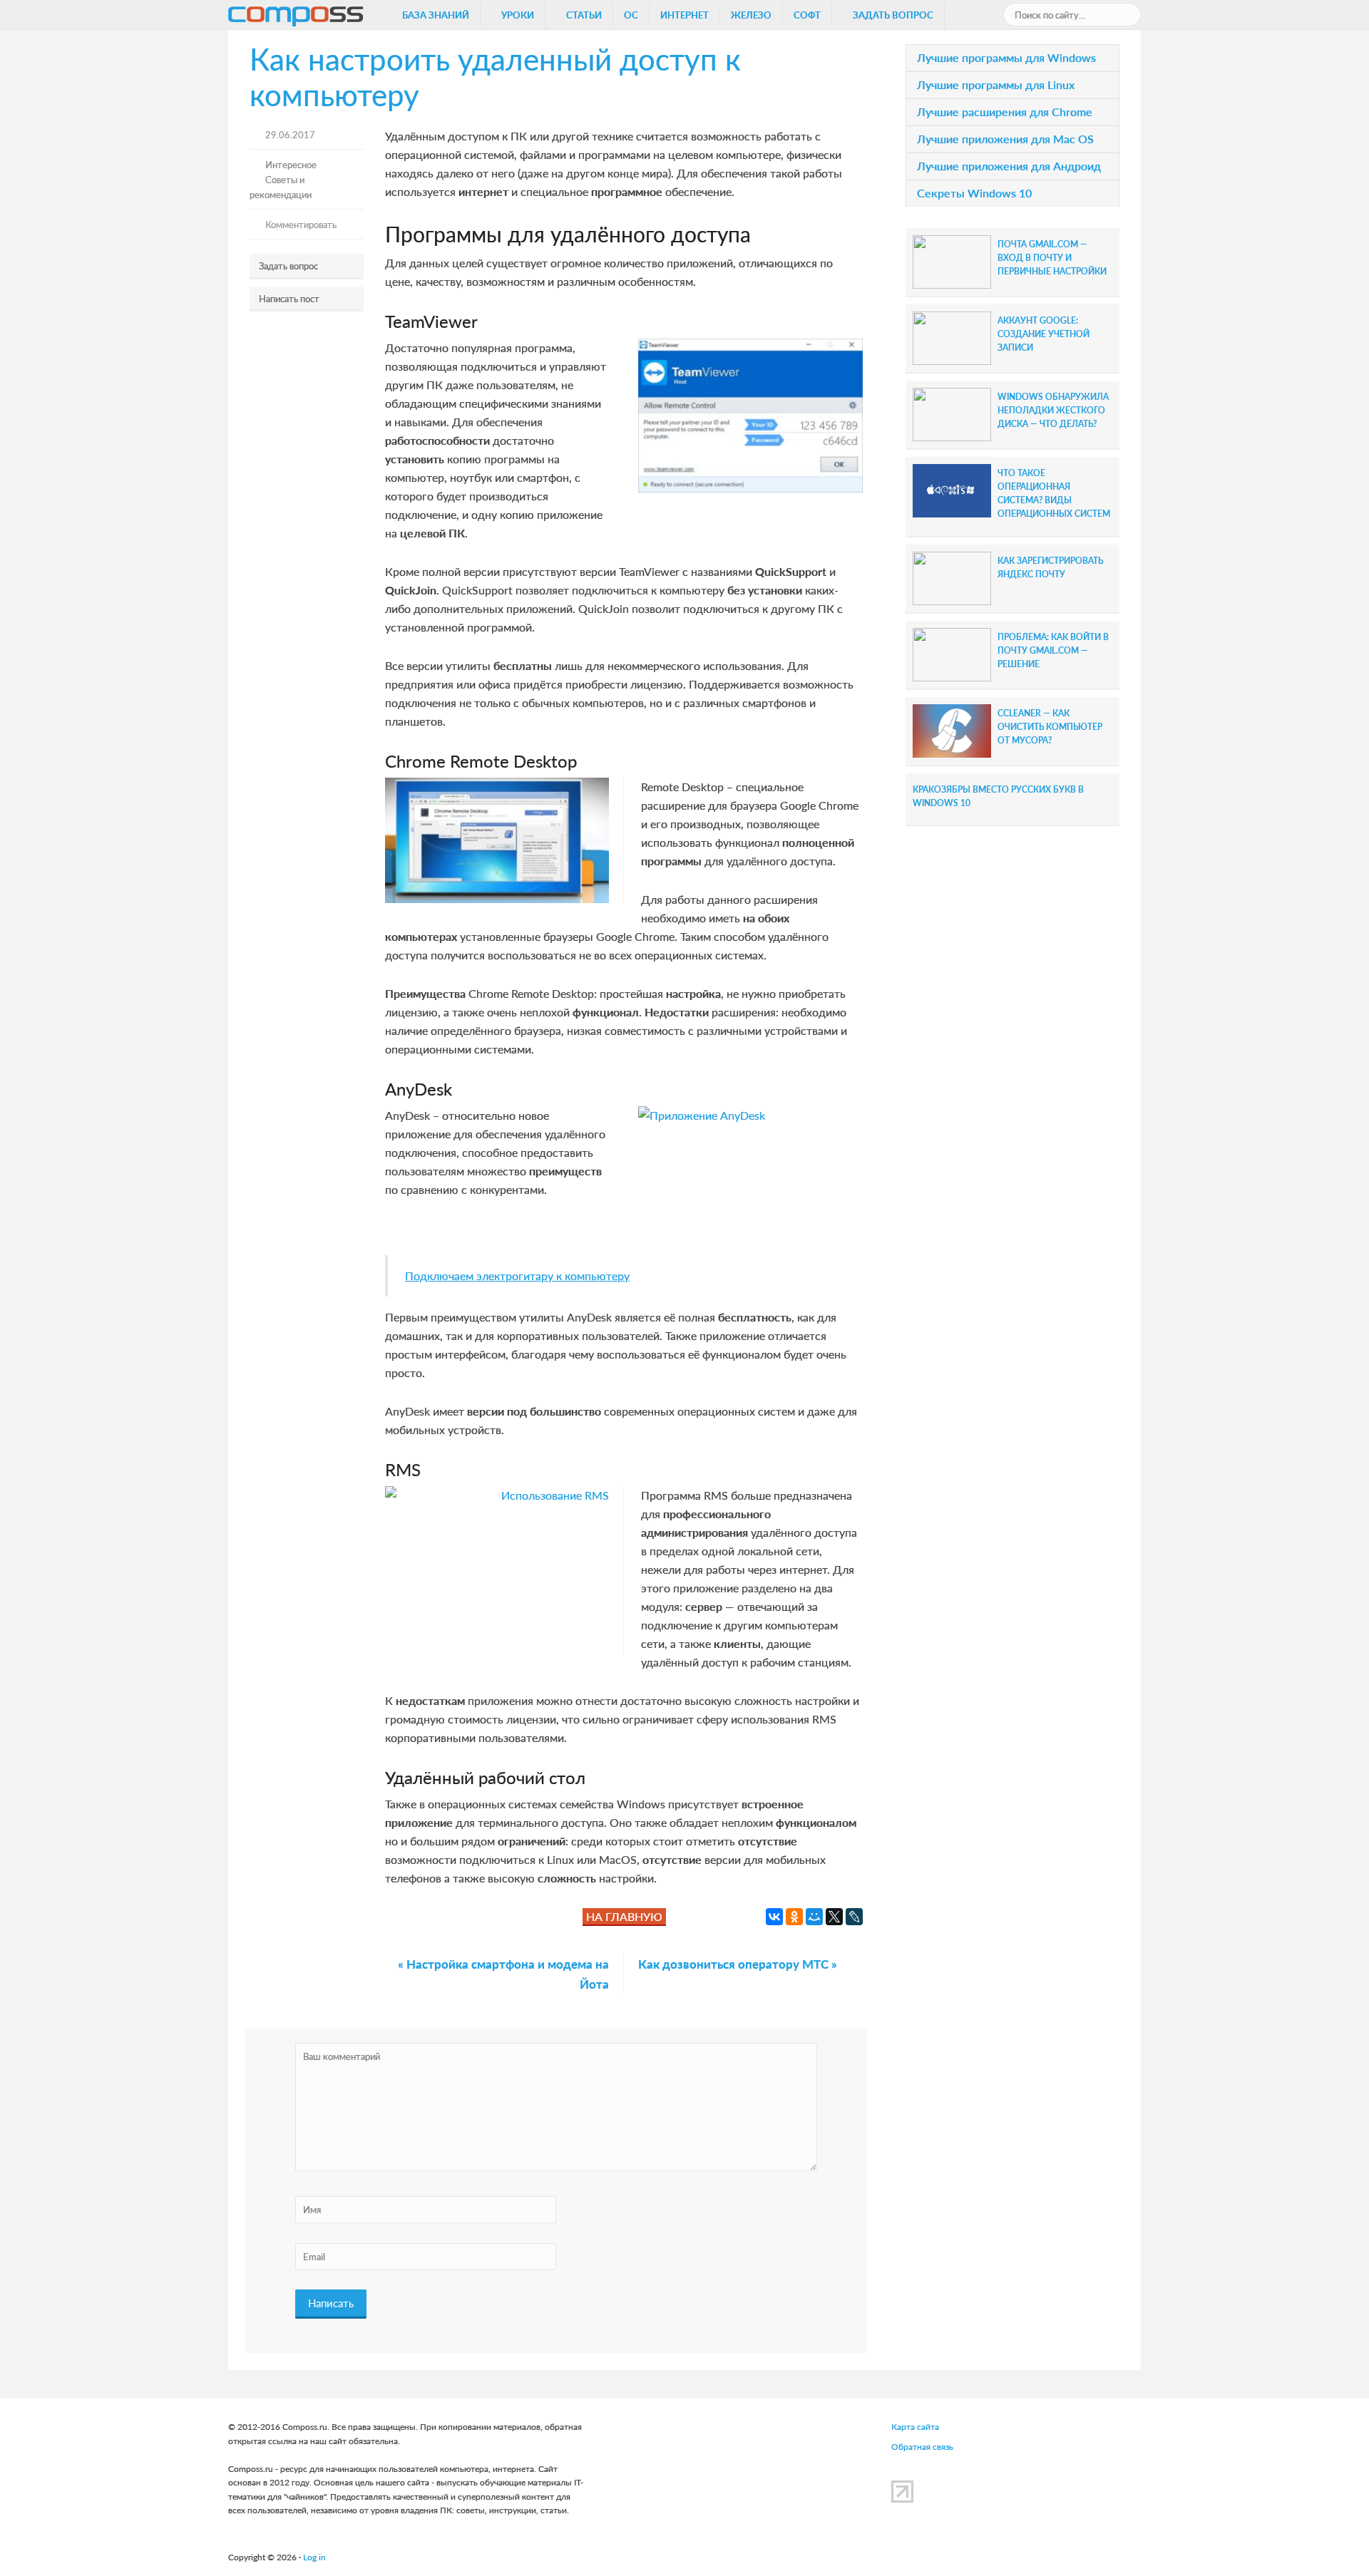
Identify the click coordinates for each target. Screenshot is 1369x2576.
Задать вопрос (288, 266)
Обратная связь (922, 2447)
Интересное (291, 164)
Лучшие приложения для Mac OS (1005, 139)
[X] (834, 1917)
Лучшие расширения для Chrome (1005, 112)
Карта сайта (915, 2427)
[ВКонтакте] (774, 1917)
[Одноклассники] (794, 1917)
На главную (624, 1916)
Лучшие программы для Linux (996, 84)
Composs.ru (296, 19)
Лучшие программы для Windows (1006, 57)
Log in (314, 2557)
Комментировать (301, 224)
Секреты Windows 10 (974, 193)
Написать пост (289, 298)
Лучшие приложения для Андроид (1009, 166)
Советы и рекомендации (281, 187)
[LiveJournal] (854, 1917)
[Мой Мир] (814, 1917)
